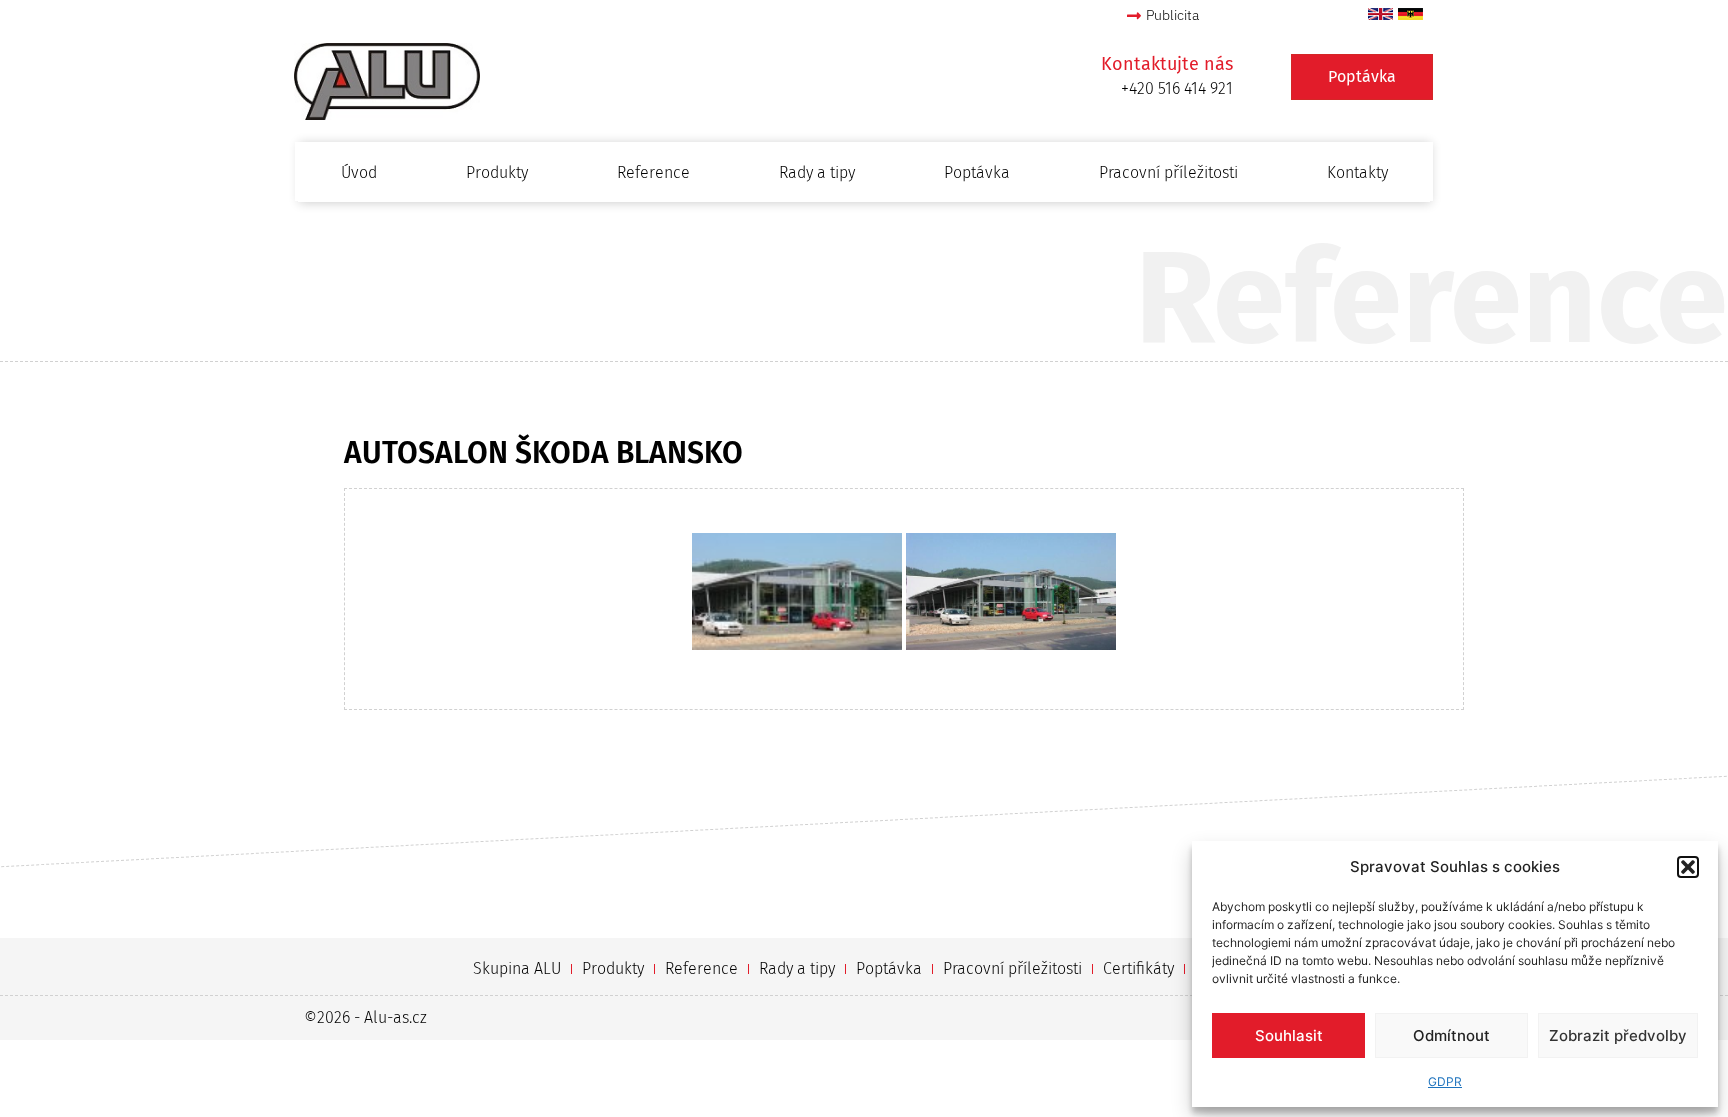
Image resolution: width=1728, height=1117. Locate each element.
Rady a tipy (817, 172)
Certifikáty (1138, 968)
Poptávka (977, 172)
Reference (653, 172)
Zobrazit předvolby (1618, 1035)
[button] (1688, 867)
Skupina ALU (517, 968)
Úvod (359, 172)
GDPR (1445, 1081)
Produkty (497, 172)
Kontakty (1357, 172)
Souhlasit (1289, 1035)
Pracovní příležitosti (1168, 172)
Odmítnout (1451, 1035)
